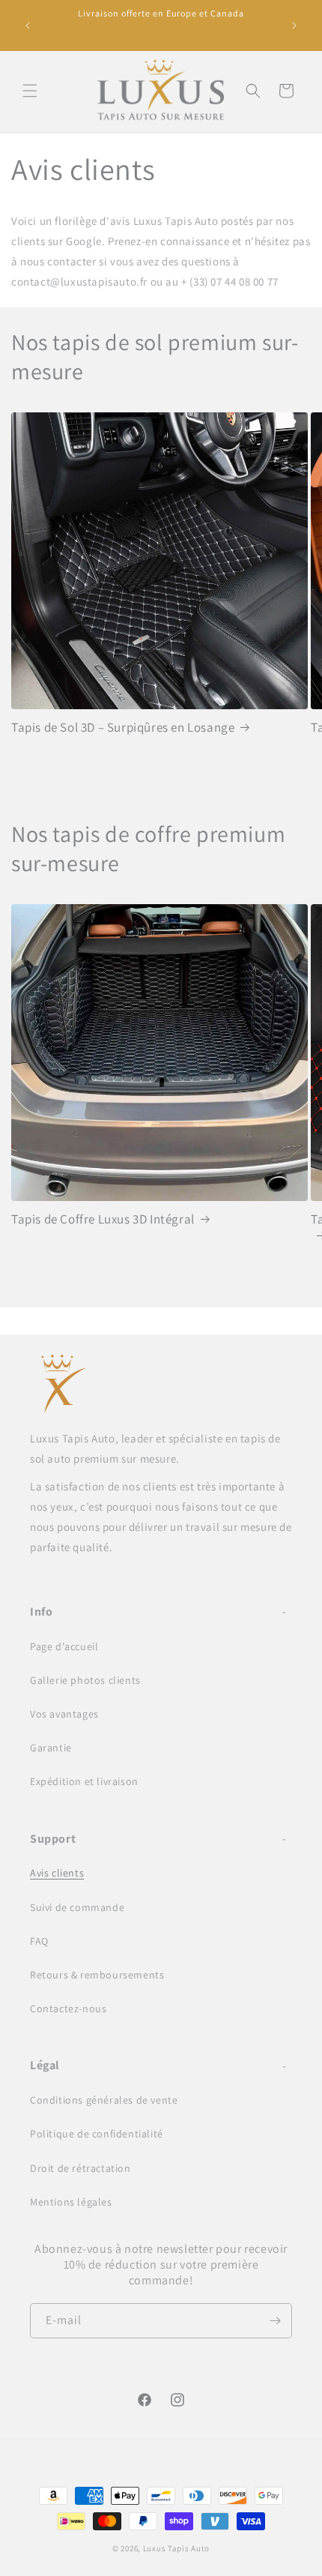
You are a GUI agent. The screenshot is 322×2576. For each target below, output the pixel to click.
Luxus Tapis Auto (176, 2548)
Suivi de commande (77, 1907)
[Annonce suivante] (294, 25)
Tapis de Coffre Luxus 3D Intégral (103, 1219)
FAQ (39, 1941)
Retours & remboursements (97, 1975)
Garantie (51, 1748)
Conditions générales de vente (104, 2100)
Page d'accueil (64, 1646)
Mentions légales (71, 2202)
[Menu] (30, 91)
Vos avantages (64, 1714)
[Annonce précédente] (28, 25)
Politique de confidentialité (97, 2134)
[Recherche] (253, 91)
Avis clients (57, 1873)
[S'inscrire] (275, 2321)
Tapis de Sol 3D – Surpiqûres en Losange (123, 727)
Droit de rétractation (80, 2168)
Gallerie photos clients (85, 1680)
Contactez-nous (68, 2008)
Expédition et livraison (84, 1781)
